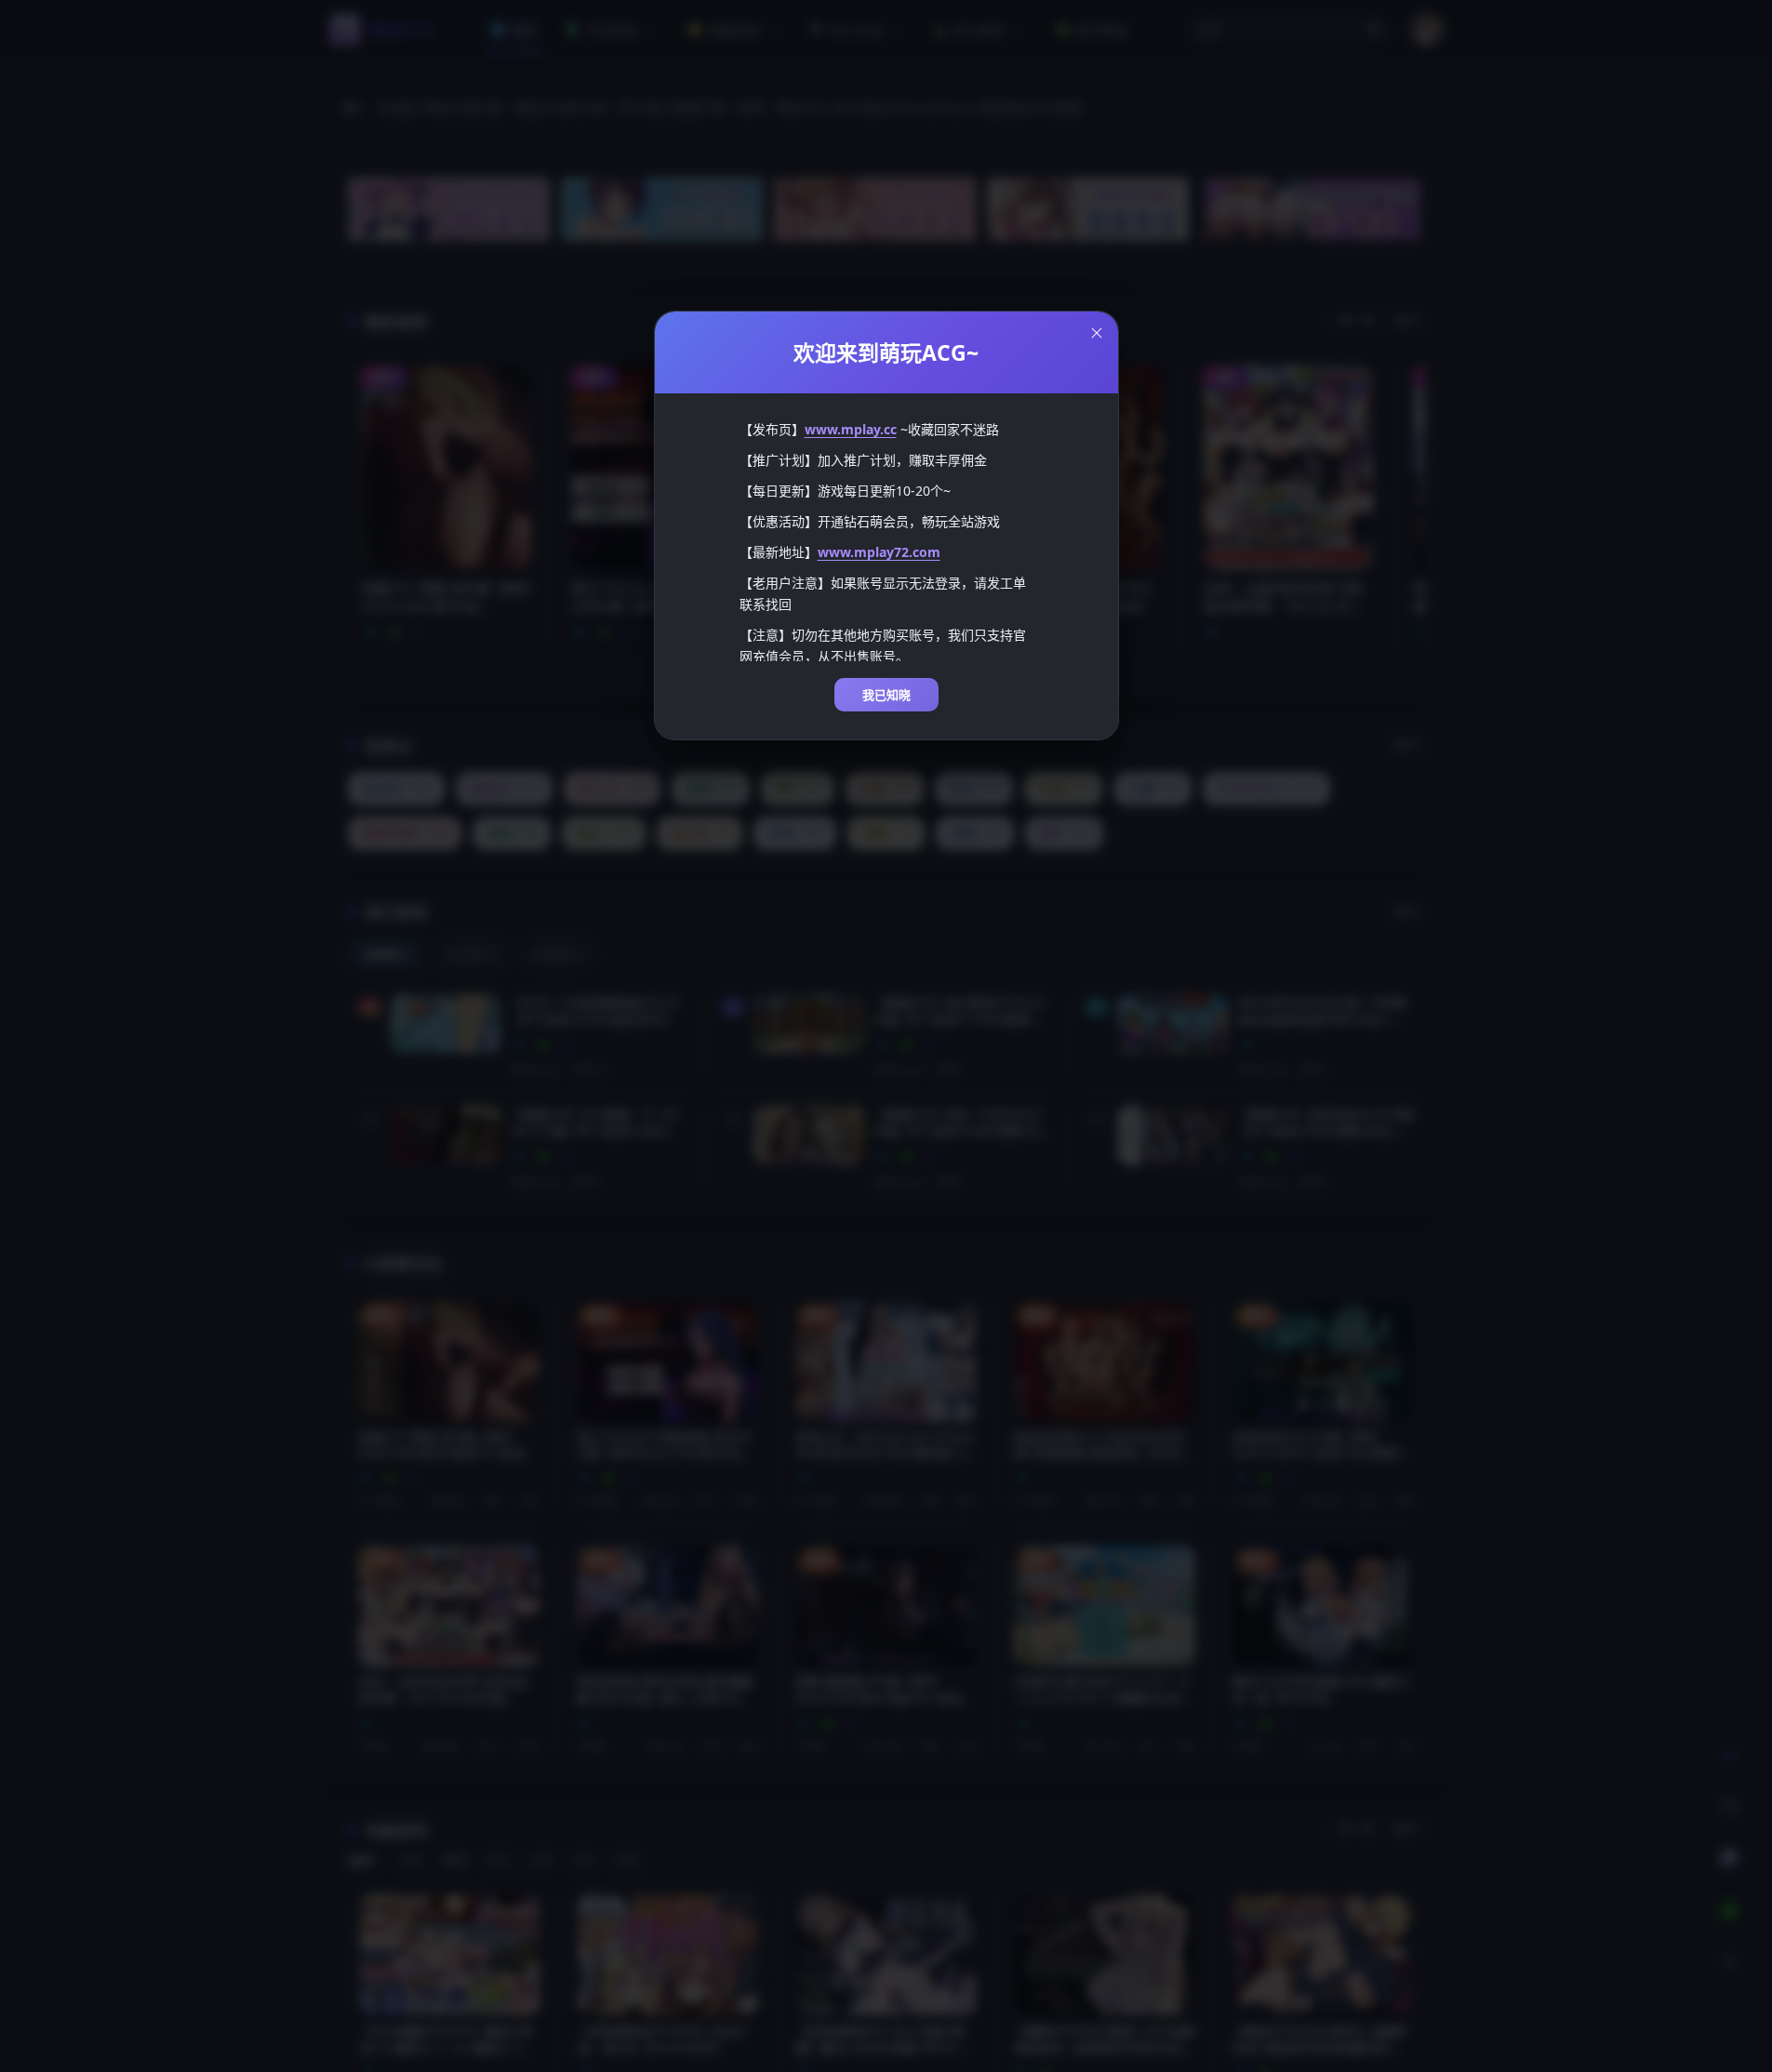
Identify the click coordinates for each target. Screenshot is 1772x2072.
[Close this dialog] (1097, 333)
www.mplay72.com (879, 552)
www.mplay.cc (851, 429)
